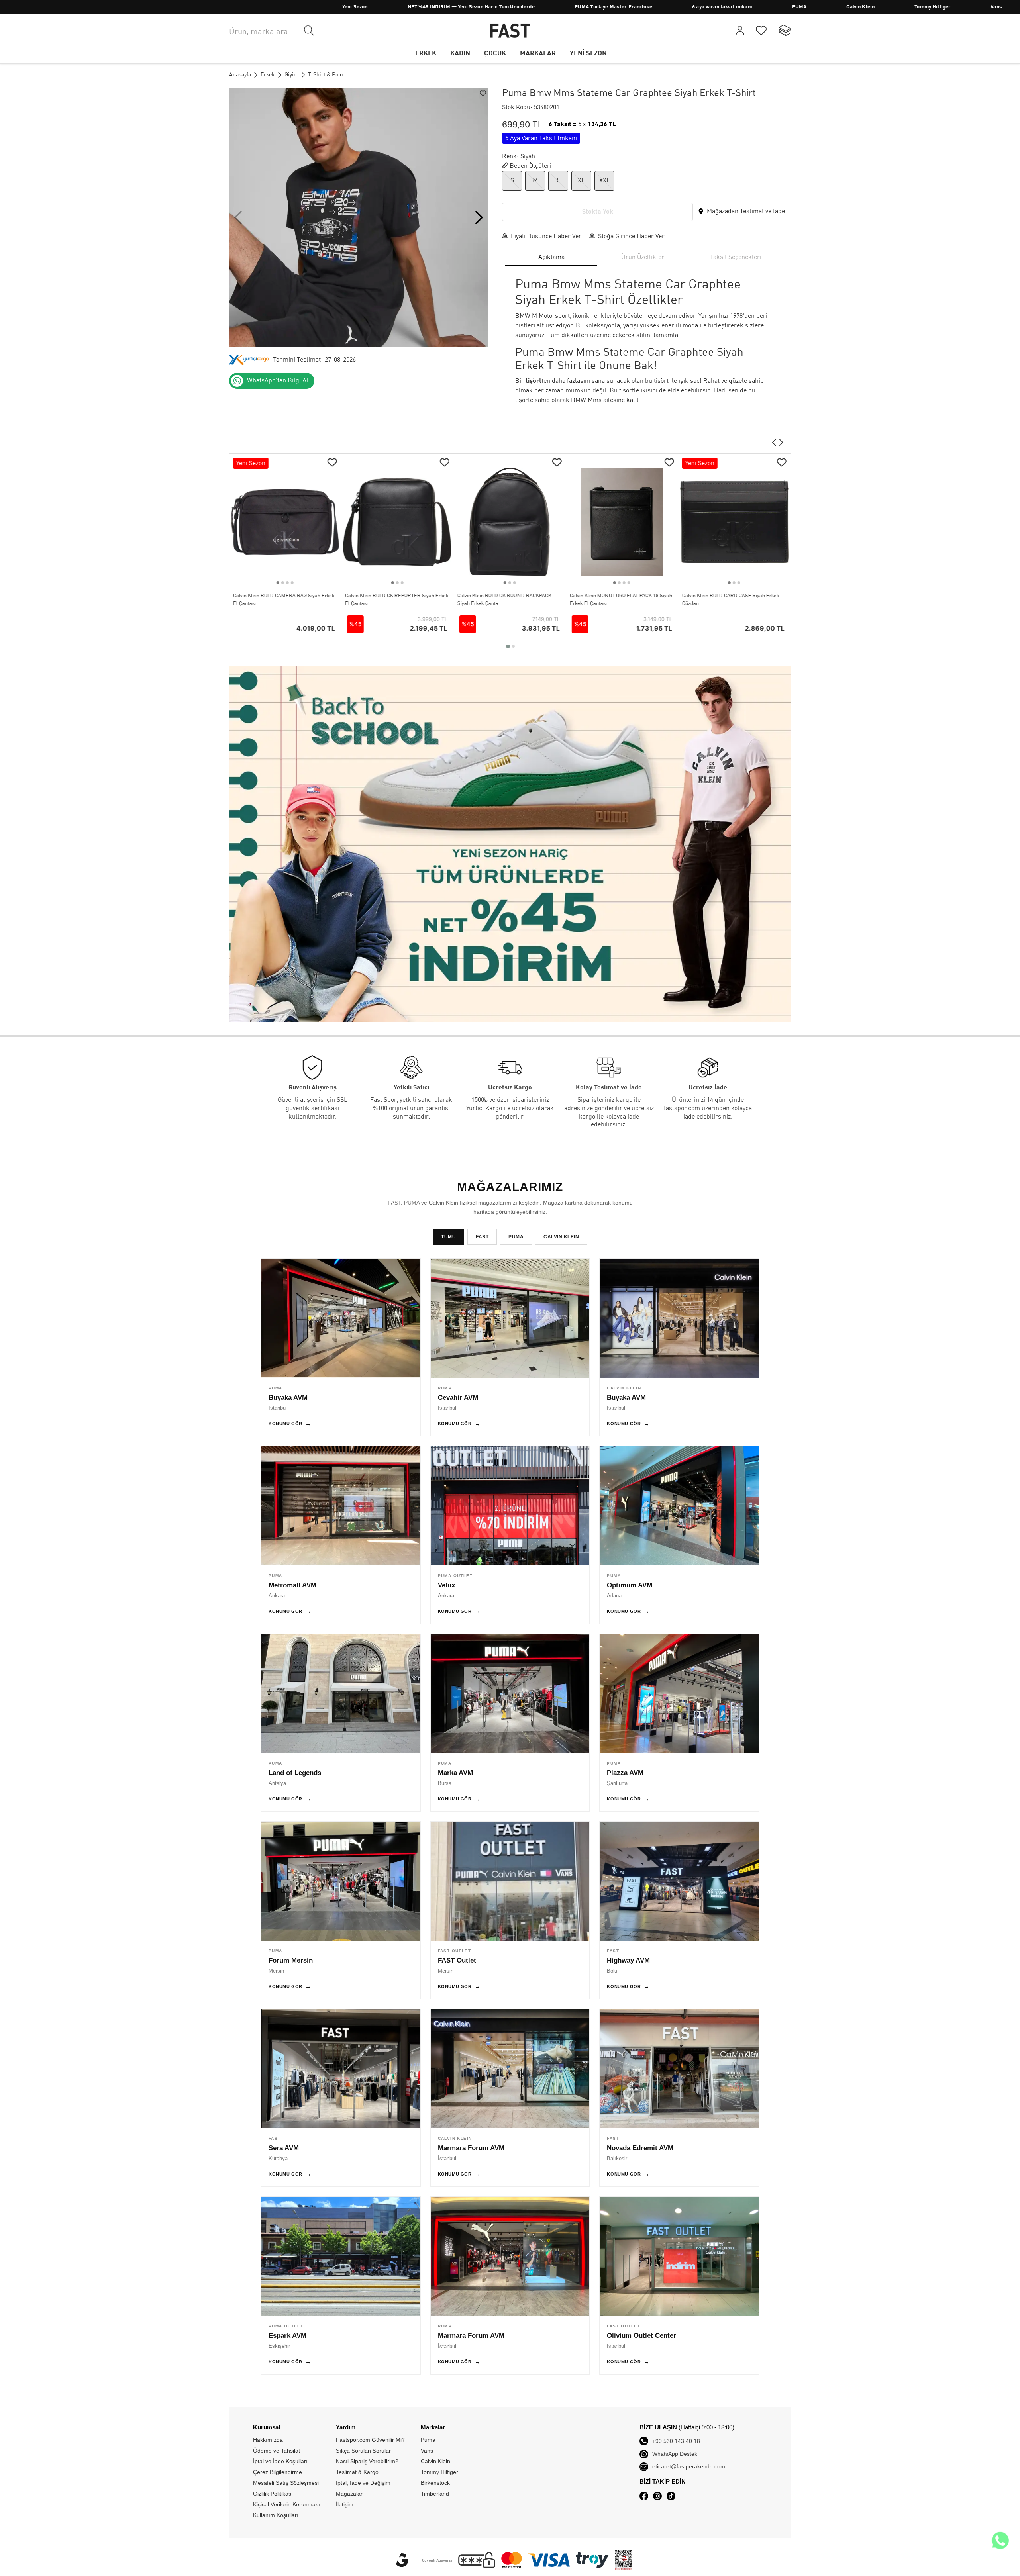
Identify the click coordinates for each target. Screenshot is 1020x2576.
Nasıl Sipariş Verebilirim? (367, 2461)
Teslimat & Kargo (357, 2472)
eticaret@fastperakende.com (689, 2466)
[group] (359, 217)
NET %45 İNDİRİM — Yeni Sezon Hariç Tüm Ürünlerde (350, 7)
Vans (876, 7)
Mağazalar (349, 2494)
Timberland (935, 7)
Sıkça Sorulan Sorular (363, 2451)
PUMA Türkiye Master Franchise (493, 7)
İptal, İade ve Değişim (363, 2483)
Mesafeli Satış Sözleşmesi (286, 2483)
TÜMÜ (448, 1237)
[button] (479, 217)
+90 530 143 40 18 (676, 2441)
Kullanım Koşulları (276, 2515)
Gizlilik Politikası (273, 2494)
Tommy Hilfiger (812, 7)
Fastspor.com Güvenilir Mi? (370, 2440)
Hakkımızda (268, 2440)
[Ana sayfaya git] (510, 31)
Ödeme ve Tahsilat (277, 2451)
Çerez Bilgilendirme (278, 2472)
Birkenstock (1003, 7)
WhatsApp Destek (675, 2454)
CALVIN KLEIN (561, 1237)
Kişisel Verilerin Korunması (286, 2504)
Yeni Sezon (235, 7)
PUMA (679, 7)
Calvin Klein (740, 7)
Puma (428, 2440)
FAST (482, 1237)
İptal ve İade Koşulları (280, 2461)
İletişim (345, 2504)
